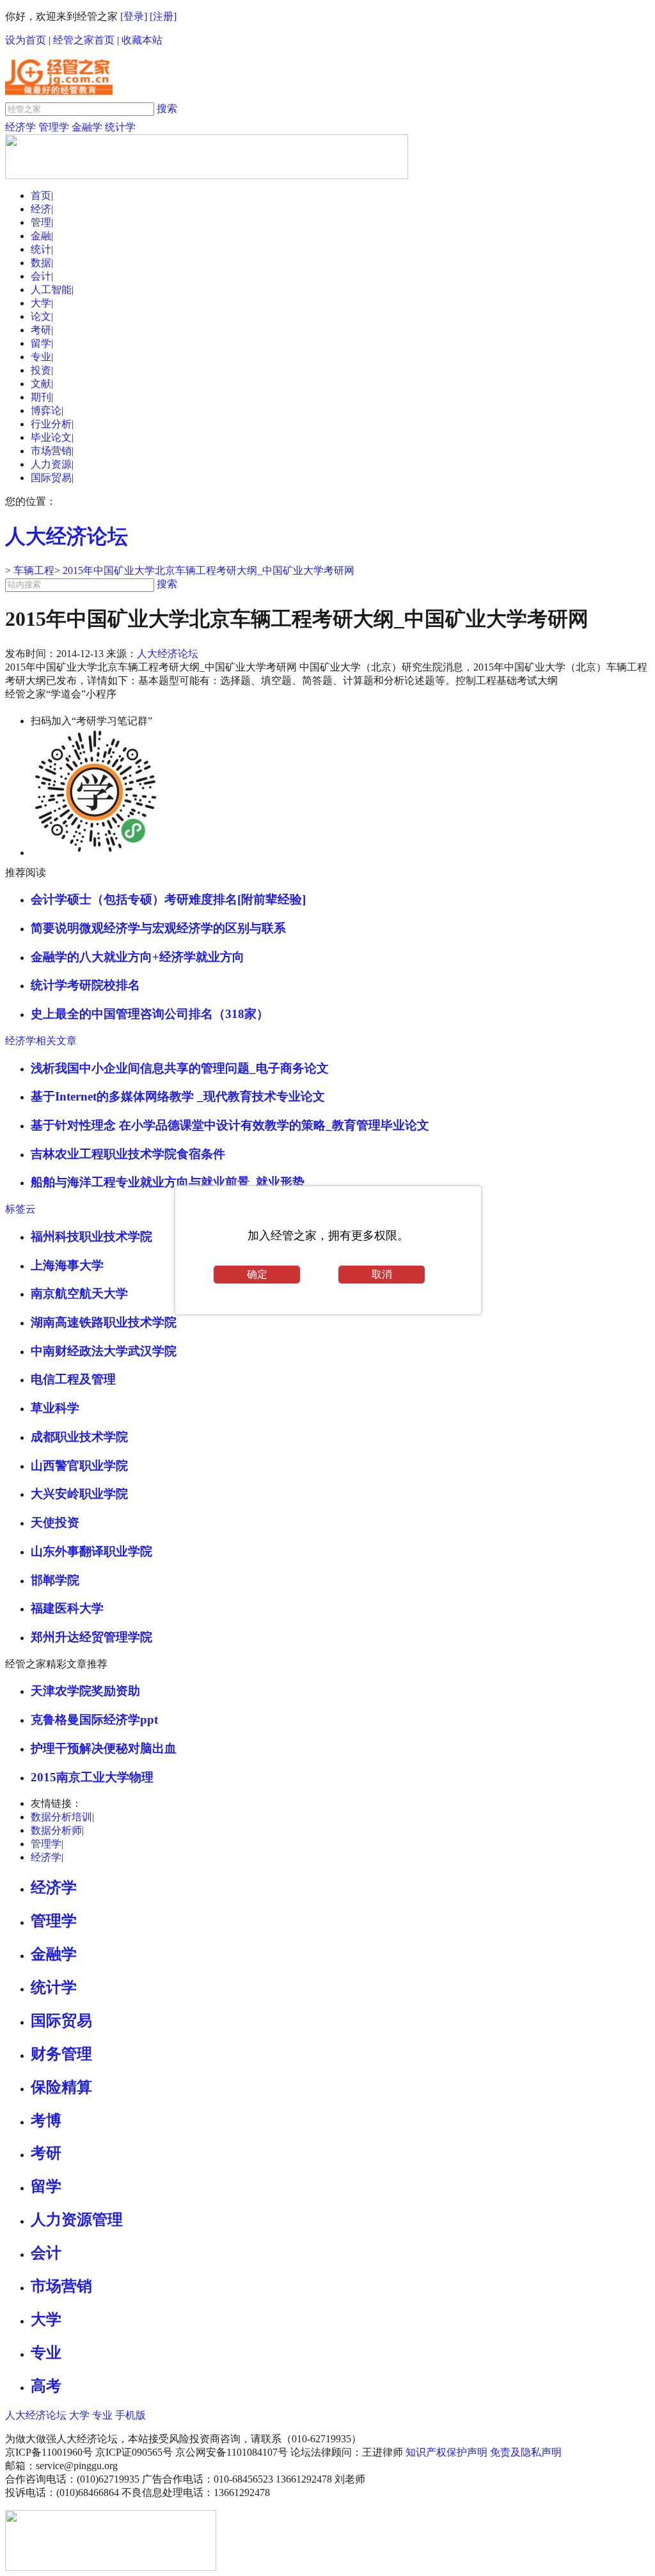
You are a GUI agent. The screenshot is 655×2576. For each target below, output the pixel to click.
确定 (257, 1274)
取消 (382, 1274)
